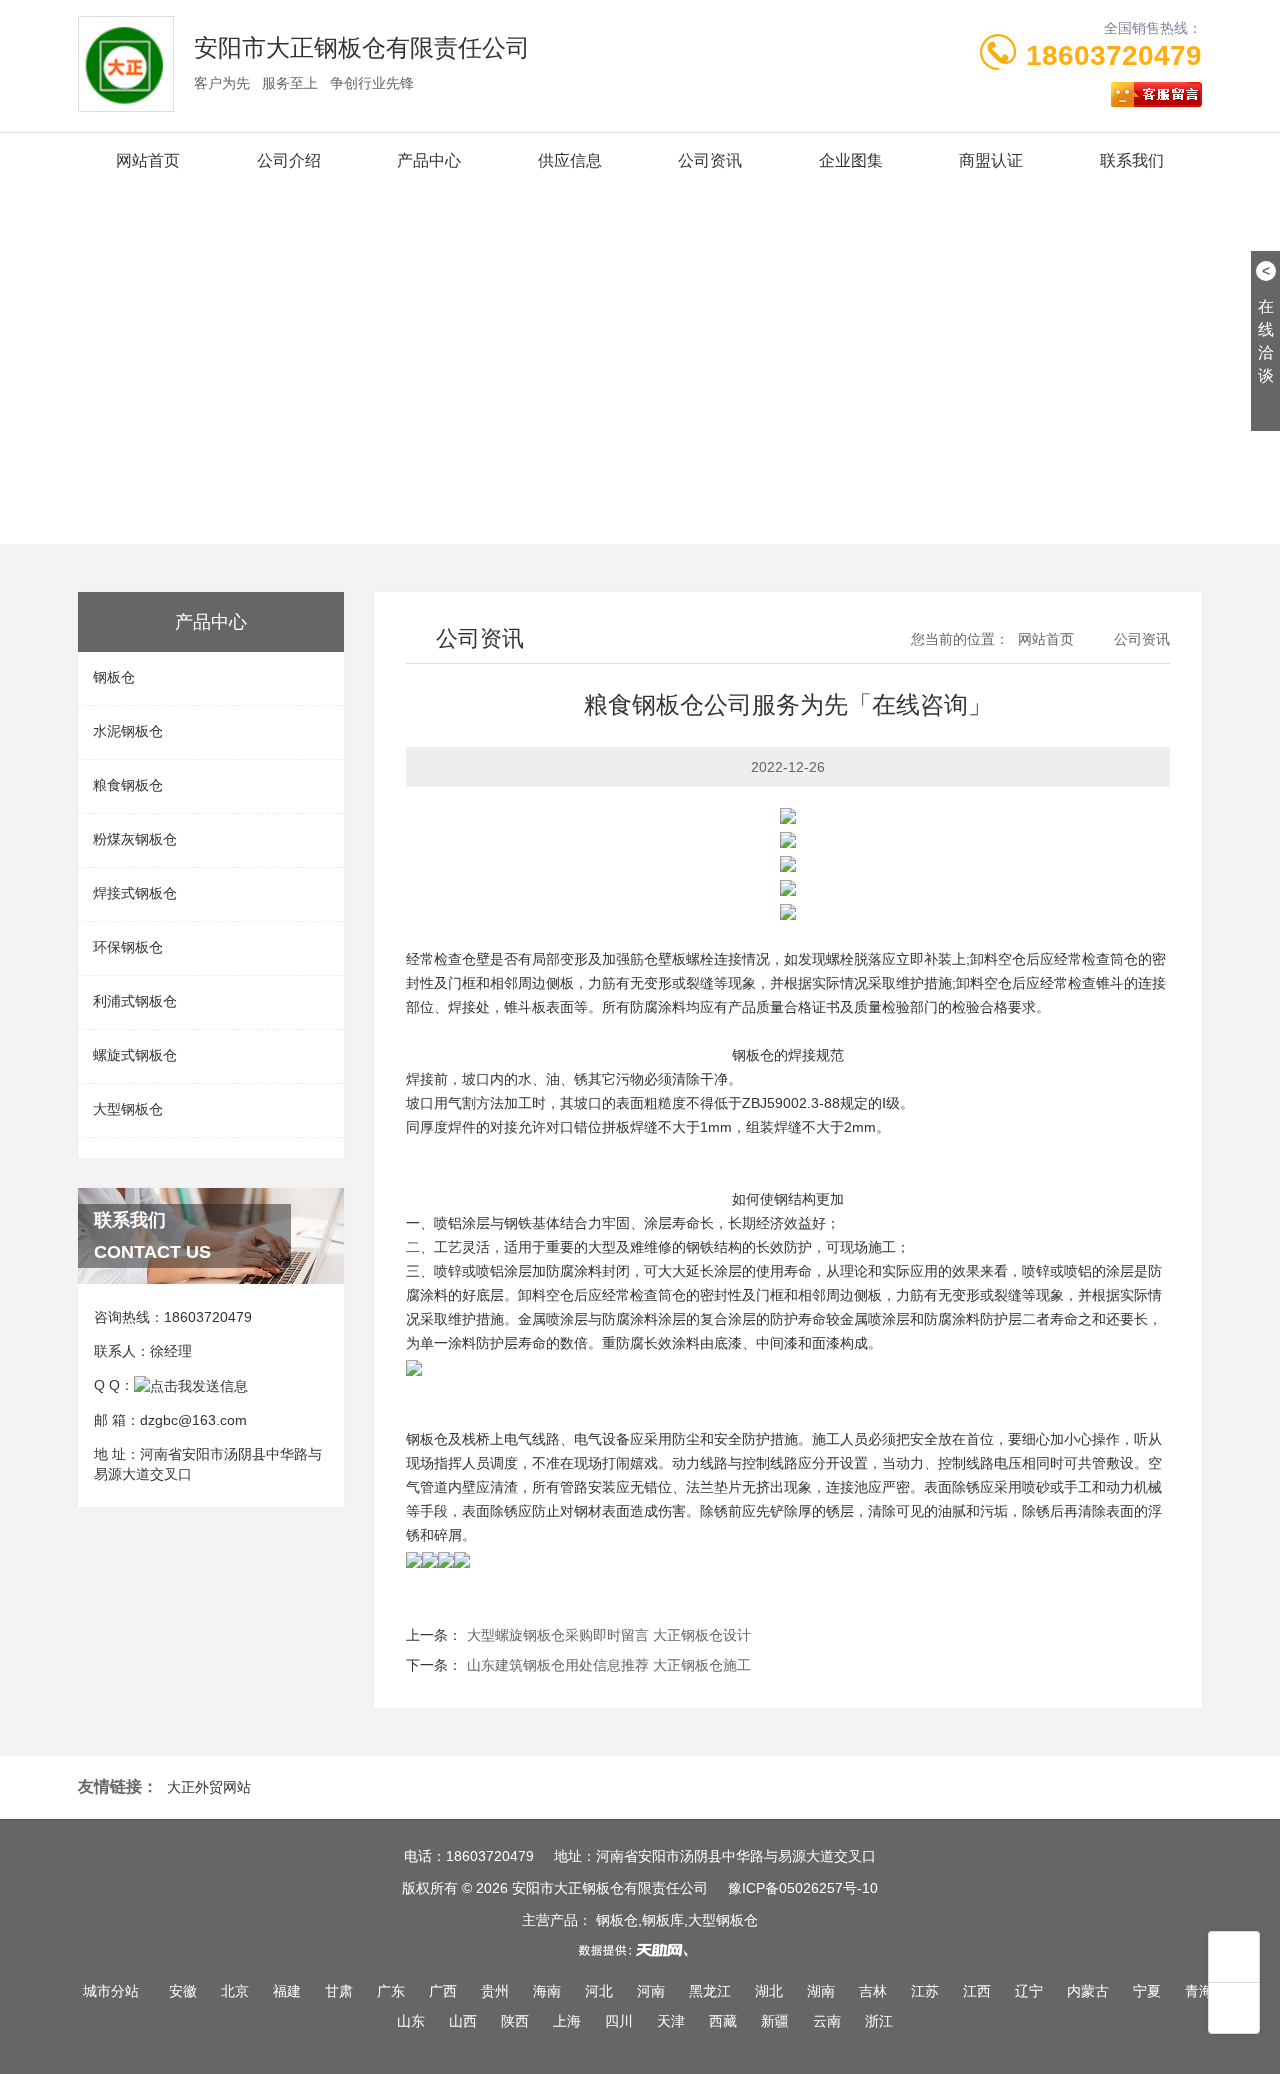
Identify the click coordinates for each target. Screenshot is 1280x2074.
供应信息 (570, 160)
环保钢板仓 (128, 947)
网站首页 (148, 160)
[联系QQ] (191, 1385)
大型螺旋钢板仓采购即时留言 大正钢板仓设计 (609, 1635)
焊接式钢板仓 (135, 893)
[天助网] (640, 1950)
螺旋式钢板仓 (135, 1055)
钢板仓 (114, 677)
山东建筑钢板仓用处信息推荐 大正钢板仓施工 (609, 1665)
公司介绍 (289, 160)
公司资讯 (710, 160)
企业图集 (851, 160)
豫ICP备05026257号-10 (803, 1888)
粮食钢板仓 (128, 785)
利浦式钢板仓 (135, 1001)
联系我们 (1132, 160)
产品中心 (429, 160)
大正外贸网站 (209, 1787)
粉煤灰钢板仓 (135, 839)
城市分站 (111, 1991)
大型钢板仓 (128, 1109)
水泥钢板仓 (128, 731)
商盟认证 (991, 160)
